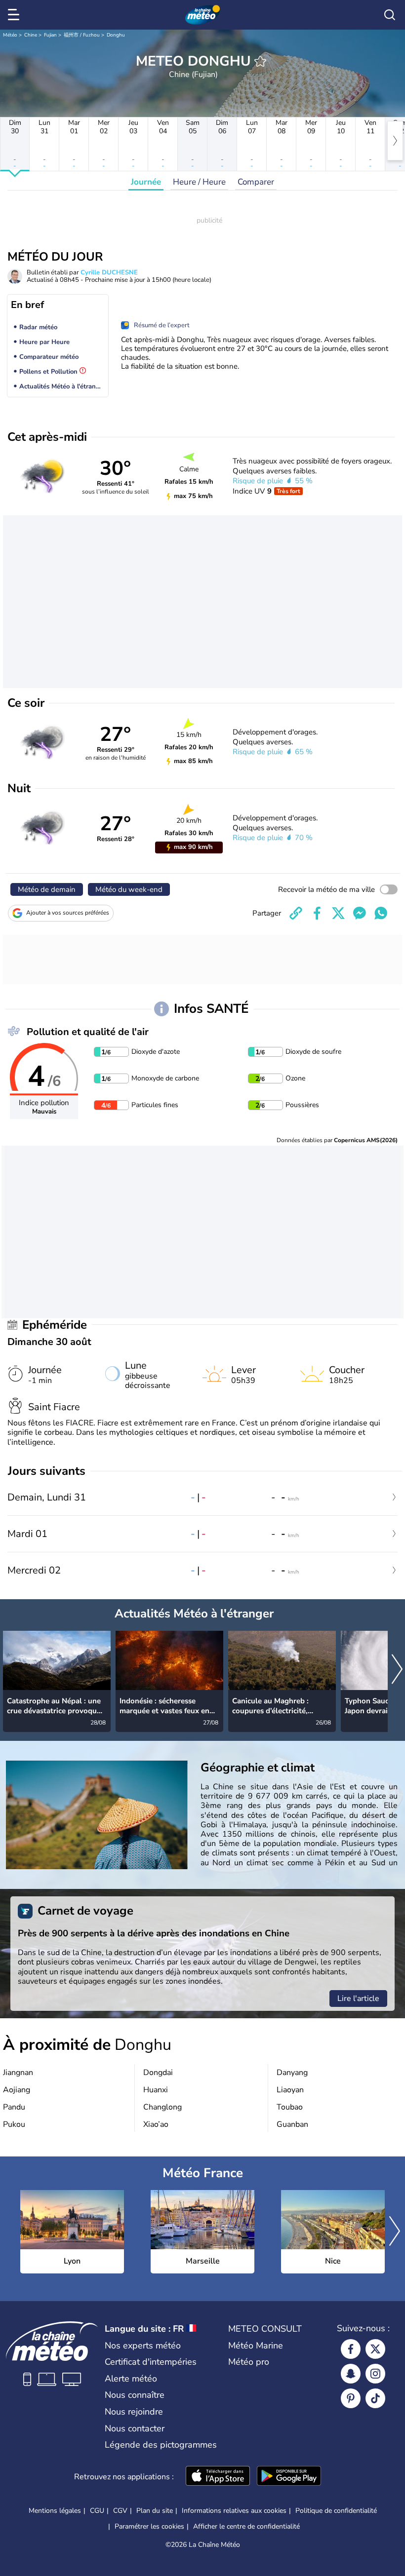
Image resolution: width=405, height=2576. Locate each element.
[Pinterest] (351, 2398)
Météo (10, 35)
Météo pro (249, 2362)
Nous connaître (135, 2395)
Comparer (256, 182)
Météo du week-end (129, 889)
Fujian (50, 35)
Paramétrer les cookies (149, 2527)
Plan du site (155, 2511)
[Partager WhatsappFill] (381, 913)
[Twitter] (375, 2349)
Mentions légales (55, 2511)
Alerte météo (131, 2379)
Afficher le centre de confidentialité (246, 2527)
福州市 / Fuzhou (82, 35)
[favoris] (260, 61)
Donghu (116, 35)
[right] (395, 141)
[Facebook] (351, 2349)
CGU (97, 2511)
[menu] (15, 15)
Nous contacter (135, 2428)
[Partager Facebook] (317, 913)
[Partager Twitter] (338, 913)
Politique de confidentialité (336, 2511)
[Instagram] (375, 2374)
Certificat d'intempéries (151, 2362)
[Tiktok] (375, 2398)
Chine (31, 35)
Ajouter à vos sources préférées (68, 913)
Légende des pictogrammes (161, 2445)
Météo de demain (47, 889)
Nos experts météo (143, 2345)
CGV (120, 2511)
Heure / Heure (199, 182)
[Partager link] (296, 913)
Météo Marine (256, 2345)
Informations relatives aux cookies (234, 2511)
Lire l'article (358, 1999)
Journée (146, 182)
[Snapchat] (351, 2374)
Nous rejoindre (134, 2412)
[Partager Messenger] (360, 913)
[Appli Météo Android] (289, 2477)
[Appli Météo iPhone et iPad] (218, 2477)
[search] (390, 15)
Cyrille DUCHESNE (109, 272)
